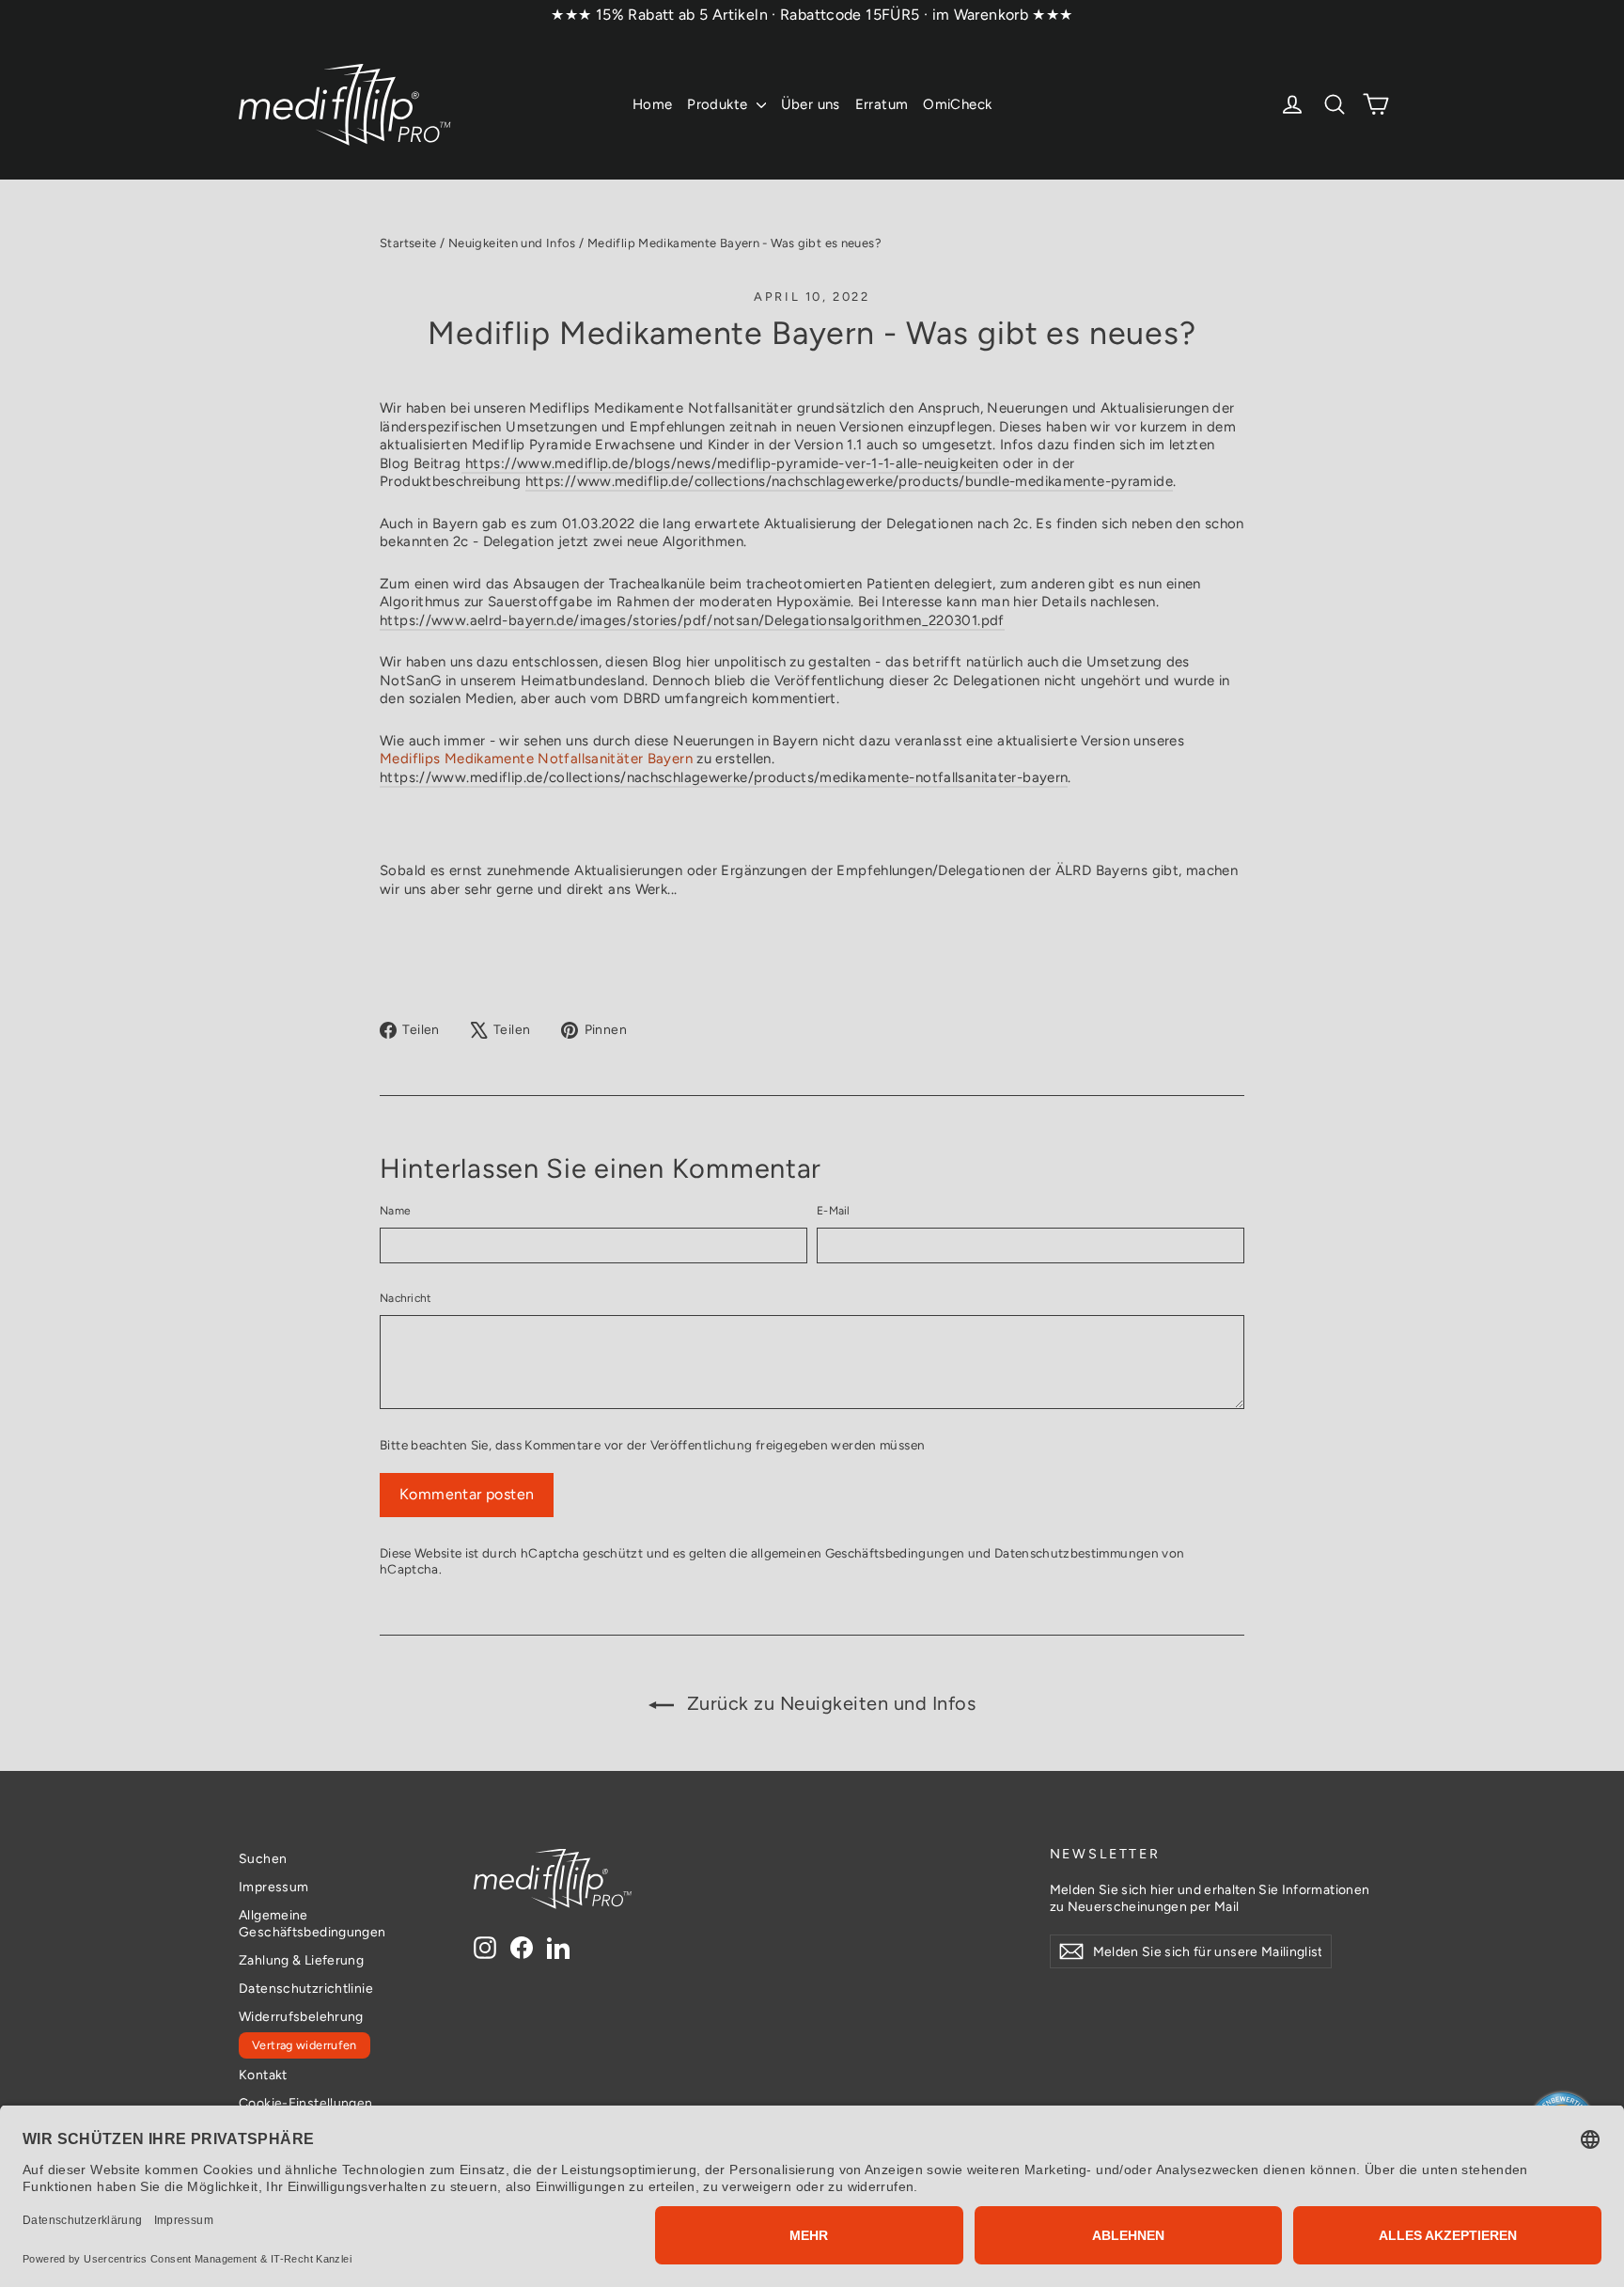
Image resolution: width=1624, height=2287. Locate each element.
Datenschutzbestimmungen (1077, 1553)
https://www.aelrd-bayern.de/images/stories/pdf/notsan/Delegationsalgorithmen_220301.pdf (692, 620)
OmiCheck (957, 104)
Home (653, 104)
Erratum (882, 104)
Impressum (273, 1887)
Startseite (408, 243)
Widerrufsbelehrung (301, 2016)
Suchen (263, 1858)
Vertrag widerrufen (304, 2045)
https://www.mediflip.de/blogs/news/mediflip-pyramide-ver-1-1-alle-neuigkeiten (730, 463)
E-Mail (834, 1211)
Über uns (811, 104)
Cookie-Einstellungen (306, 2103)
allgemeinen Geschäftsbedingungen (858, 1553)
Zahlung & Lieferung (301, 1960)
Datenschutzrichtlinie (306, 1988)
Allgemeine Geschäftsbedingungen (312, 1923)
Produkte (719, 104)
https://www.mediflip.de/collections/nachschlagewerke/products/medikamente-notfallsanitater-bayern (724, 777)
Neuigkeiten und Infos (512, 243)
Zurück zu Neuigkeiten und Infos (828, 1703)
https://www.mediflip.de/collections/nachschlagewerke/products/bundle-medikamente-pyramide (849, 481)
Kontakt (263, 2075)
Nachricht (406, 1298)
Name (395, 1211)
